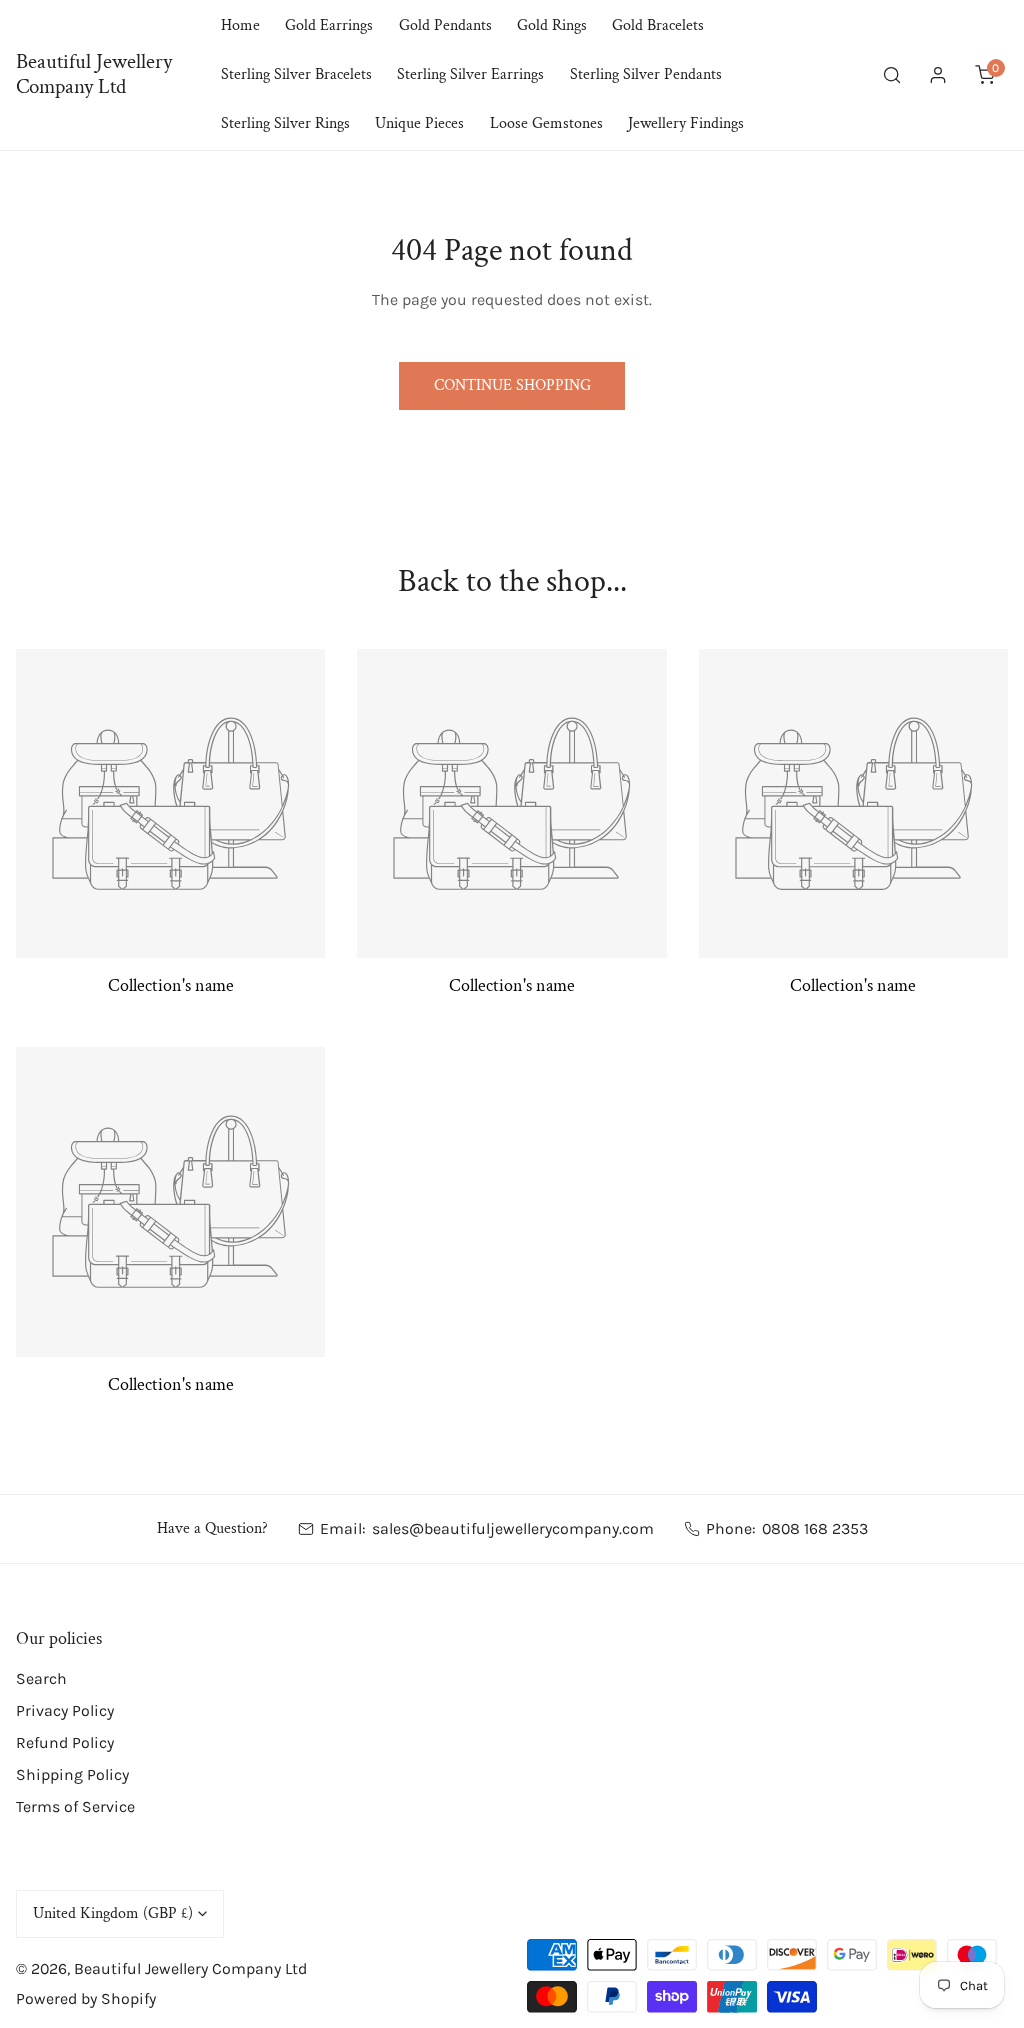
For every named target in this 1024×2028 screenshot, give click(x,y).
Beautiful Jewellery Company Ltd (190, 1968)
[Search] (891, 75)
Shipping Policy (72, 1774)
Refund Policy (65, 1742)
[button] (984, 75)
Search (41, 1678)
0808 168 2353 (815, 1528)
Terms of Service (75, 1806)
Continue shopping (512, 385)
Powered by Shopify (86, 1998)
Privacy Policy (65, 1710)
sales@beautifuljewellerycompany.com (513, 1528)
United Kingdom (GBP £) (113, 1913)
